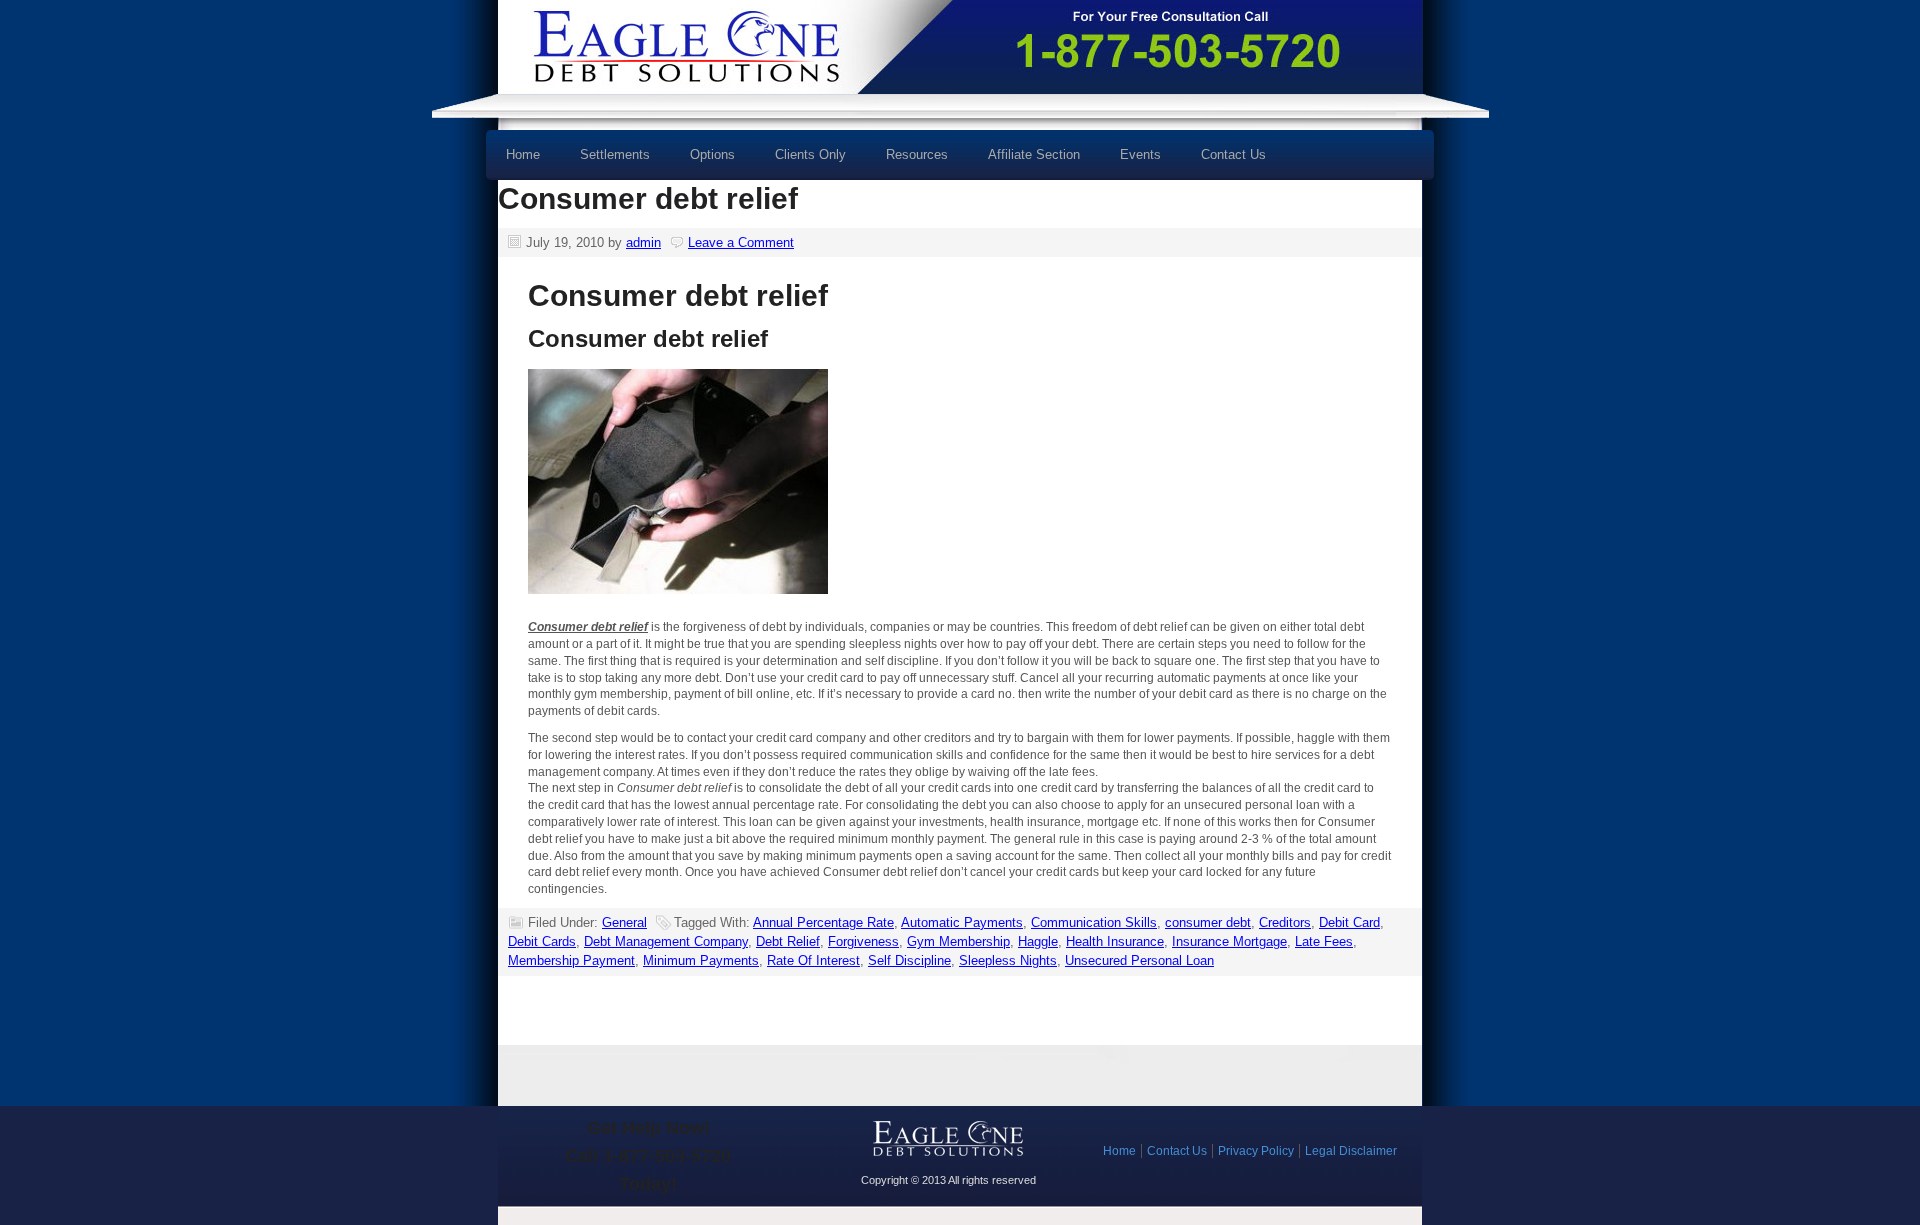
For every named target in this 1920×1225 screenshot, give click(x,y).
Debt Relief (788, 941)
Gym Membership (958, 941)
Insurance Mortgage (1229, 941)
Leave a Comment (741, 242)
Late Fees (1324, 941)
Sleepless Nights (1008, 960)
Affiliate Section (1034, 154)
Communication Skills (1094, 922)
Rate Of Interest (813, 960)
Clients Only (810, 154)
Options (702, 161)
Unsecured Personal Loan (1139, 960)
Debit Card (1349, 922)
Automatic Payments (962, 922)
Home (523, 154)
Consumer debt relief (648, 198)
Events (1140, 154)
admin (643, 242)
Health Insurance (1115, 941)
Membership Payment (571, 960)
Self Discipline (909, 960)
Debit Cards (542, 941)
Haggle (1038, 941)
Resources (907, 161)
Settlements (615, 154)
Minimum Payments (701, 960)
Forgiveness (863, 941)
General (624, 922)
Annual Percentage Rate (823, 922)
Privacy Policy (1256, 1151)
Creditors (1285, 922)
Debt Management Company (666, 941)
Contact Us (1233, 154)
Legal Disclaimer (1351, 1151)
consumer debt (1208, 922)
